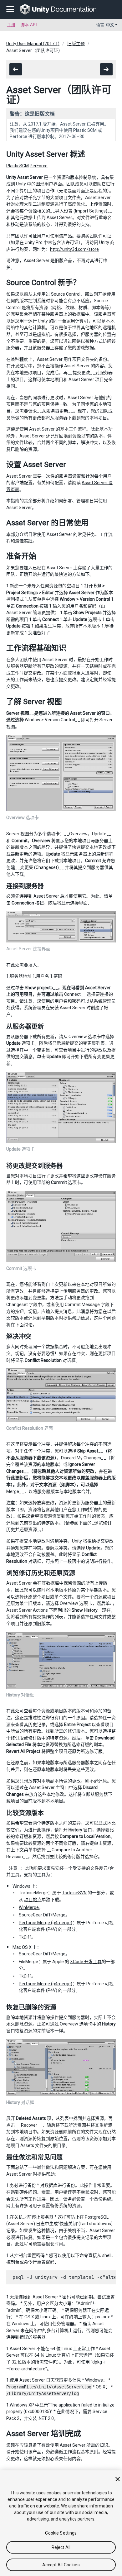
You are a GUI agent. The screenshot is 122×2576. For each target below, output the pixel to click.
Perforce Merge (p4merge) (46, 1923)
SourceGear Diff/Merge (42, 1915)
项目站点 (33, 1900)
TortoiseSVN (74, 1893)
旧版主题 (76, 44)
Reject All (61, 2547)
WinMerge (29, 1907)
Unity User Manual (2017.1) (33, 44)
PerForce (39, 166)
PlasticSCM (18, 166)
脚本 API (29, 25)
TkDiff (25, 1937)
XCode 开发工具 (86, 1962)
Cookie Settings (61, 2533)
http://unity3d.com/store (74, 249)
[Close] (118, 2479)
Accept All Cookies (61, 2565)
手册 (11, 25)
